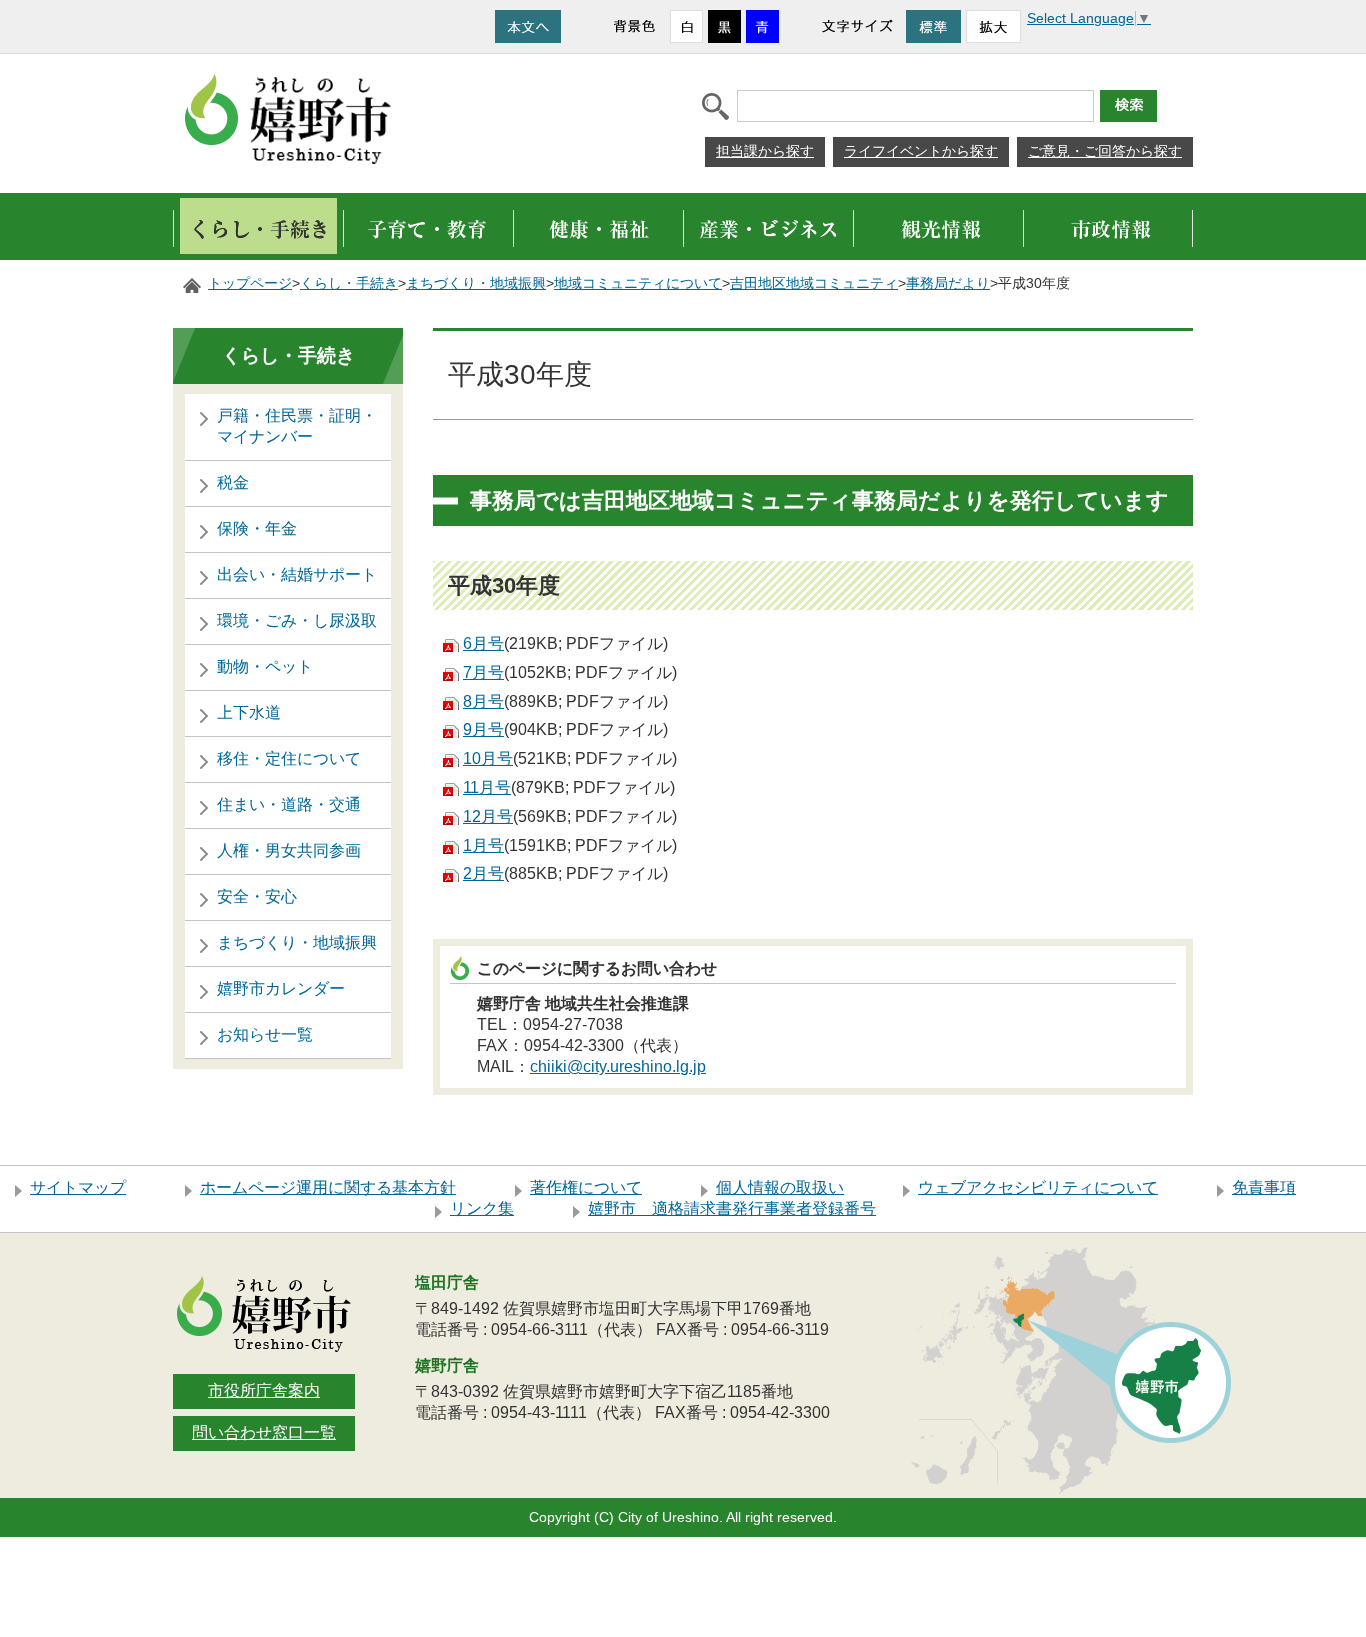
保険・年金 (257, 528)
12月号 (488, 816)
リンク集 (482, 1208)
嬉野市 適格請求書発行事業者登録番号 (732, 1208)
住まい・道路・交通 (289, 804)
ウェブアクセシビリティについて (1038, 1187)
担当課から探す (765, 151)
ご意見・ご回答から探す (1105, 151)
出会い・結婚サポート (297, 574)
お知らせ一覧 (265, 1034)
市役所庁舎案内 (264, 1390)
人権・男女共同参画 (289, 850)
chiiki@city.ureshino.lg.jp (618, 1066)
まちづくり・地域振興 (476, 283)
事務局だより (948, 283)
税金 (233, 482)
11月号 (487, 787)
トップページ (250, 283)
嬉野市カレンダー (281, 988)
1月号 (483, 845)
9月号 (483, 729)
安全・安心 (257, 896)
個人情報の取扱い (780, 1187)
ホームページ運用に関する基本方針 (328, 1187)
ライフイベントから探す (921, 151)
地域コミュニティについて (638, 283)
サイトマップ (78, 1187)
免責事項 (1264, 1187)
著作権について (586, 1187)
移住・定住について (289, 758)
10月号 (488, 758)
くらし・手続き (349, 283)
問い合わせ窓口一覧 (264, 1432)
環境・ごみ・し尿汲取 (297, 620)
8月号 (483, 701)
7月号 (483, 672)
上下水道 (249, 712)
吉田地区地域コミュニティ (814, 283)
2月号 (483, 873)
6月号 (483, 643)
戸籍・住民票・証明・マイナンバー (297, 426)
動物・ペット (265, 666)
